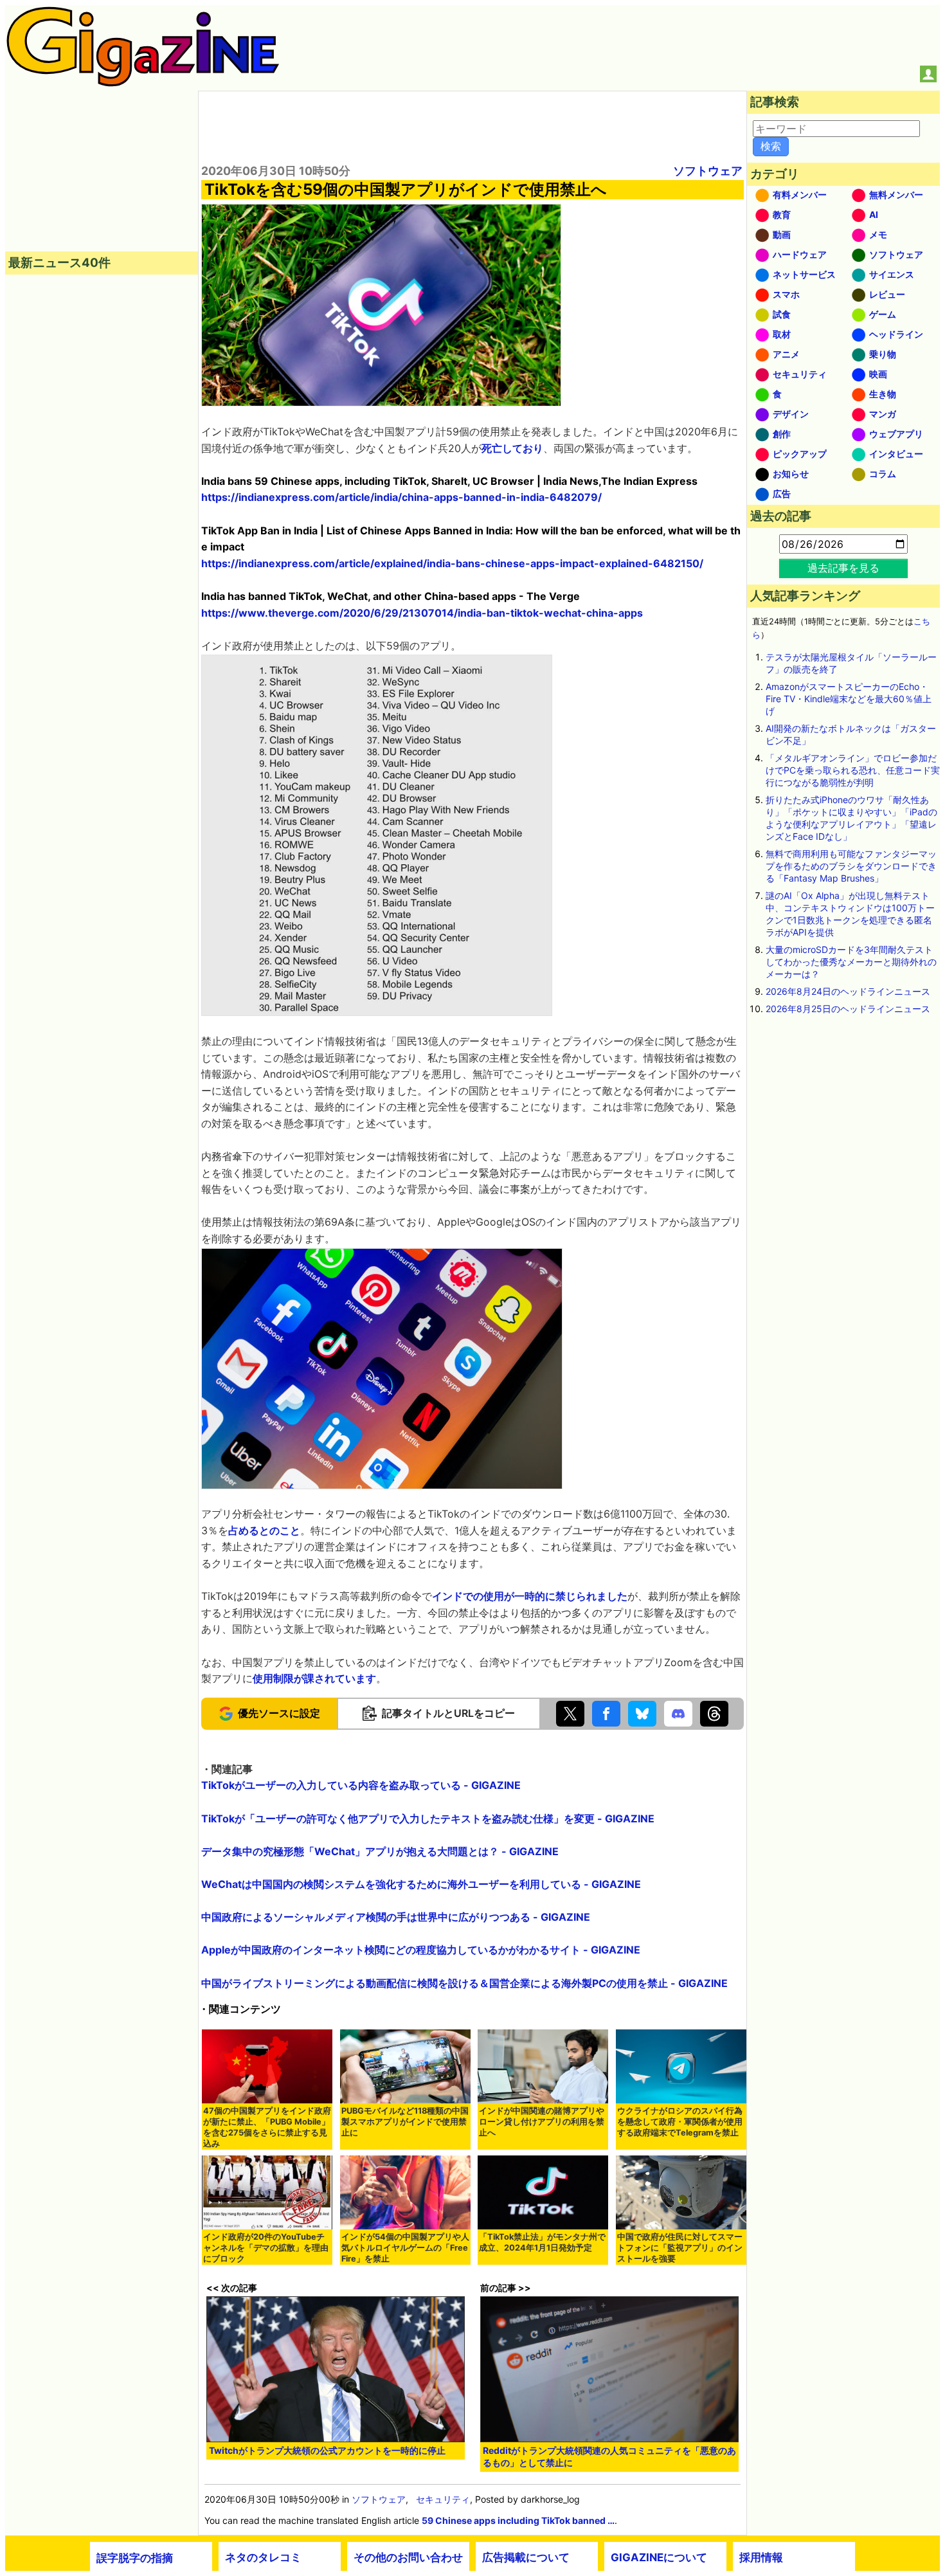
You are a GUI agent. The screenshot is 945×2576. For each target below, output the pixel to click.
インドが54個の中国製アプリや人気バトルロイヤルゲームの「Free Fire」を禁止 (405, 2248)
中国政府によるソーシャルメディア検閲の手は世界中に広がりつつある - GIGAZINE (396, 1917)
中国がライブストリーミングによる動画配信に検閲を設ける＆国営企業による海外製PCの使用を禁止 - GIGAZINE (464, 1983)
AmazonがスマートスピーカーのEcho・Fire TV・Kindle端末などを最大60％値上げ (849, 699)
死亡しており (512, 448)
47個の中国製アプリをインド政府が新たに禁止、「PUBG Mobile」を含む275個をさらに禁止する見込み (267, 2127)
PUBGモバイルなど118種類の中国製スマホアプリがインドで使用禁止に (405, 2122)
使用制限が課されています (314, 1678)
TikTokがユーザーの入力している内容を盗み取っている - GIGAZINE (361, 1785)
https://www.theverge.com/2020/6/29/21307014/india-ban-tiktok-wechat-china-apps (422, 613)
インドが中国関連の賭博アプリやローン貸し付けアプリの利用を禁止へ (542, 2122)
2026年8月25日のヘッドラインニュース (848, 1009)
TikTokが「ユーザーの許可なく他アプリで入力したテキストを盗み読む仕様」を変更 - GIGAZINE (428, 1819)
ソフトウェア (708, 171)
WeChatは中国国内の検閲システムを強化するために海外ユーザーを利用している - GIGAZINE (421, 1884)
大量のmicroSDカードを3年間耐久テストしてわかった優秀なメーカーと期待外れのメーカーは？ (851, 962)
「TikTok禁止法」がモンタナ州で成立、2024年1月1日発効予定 (542, 2242)
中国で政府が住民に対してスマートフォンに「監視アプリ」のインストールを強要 (680, 2248)
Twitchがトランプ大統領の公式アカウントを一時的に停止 (327, 2450)
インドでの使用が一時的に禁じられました (530, 1596)
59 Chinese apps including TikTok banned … (518, 2520)
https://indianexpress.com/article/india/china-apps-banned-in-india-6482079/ (401, 497)
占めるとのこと (264, 1530)
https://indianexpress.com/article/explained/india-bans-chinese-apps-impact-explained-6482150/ (452, 563)
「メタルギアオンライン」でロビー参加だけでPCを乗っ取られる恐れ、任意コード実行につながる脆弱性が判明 (853, 770)
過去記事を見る (843, 568)
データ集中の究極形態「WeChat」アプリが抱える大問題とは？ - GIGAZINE (380, 1851)
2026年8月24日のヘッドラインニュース (848, 991)
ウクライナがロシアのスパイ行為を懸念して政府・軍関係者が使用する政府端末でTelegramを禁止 (680, 2122)
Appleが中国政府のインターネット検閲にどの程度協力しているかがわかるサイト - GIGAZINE (421, 1950)
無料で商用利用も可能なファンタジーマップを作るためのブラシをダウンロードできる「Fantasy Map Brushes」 (851, 866)
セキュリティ (443, 2499)
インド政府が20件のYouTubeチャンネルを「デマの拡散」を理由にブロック (266, 2248)
